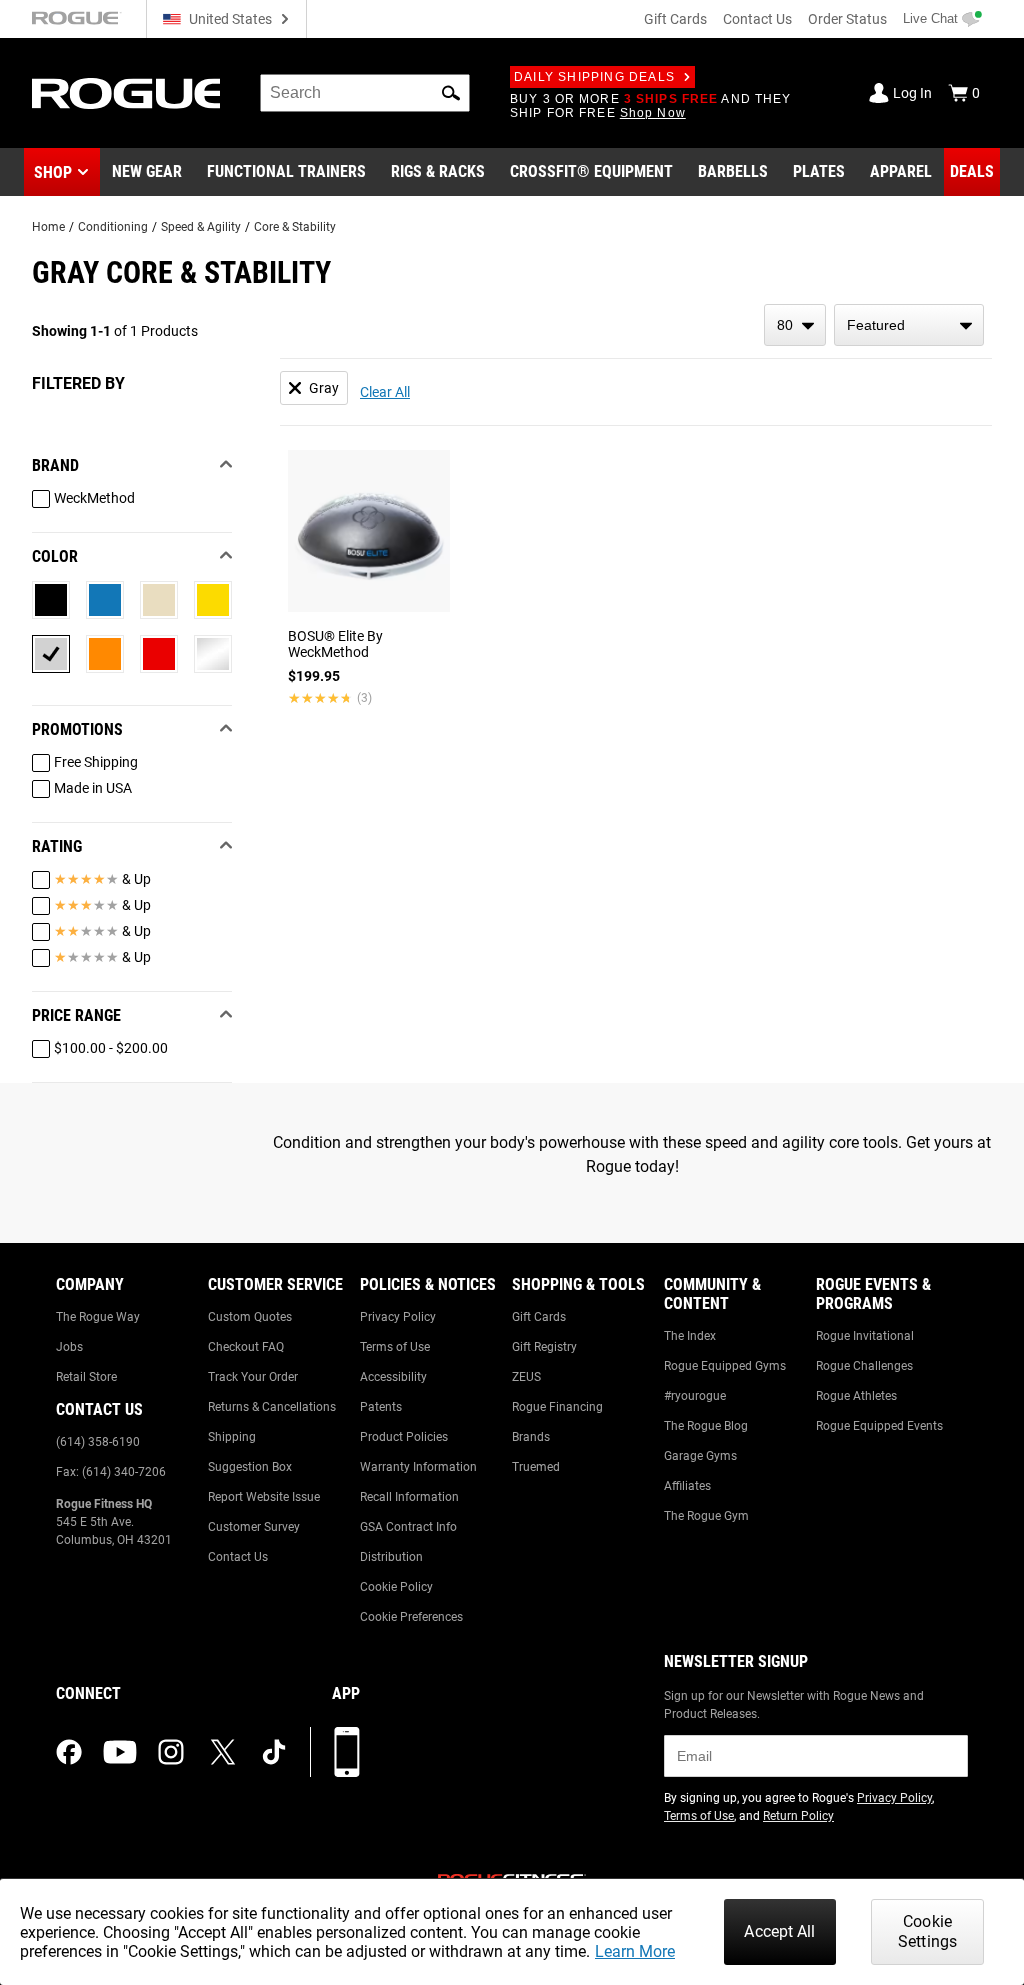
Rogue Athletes (856, 1396)
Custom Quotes (250, 1317)
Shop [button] (53, 172)
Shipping (232, 1437)
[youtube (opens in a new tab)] (120, 1752)
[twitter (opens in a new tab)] (223, 1752)
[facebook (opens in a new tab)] (69, 1752)
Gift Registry (544, 1347)
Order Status (847, 19)
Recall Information (409, 1497)
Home (48, 227)
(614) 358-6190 (98, 1442)
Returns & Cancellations (272, 1407)
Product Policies (404, 1437)
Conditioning (113, 227)
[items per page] (795, 325)
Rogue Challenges (864, 1366)
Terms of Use (395, 1347)
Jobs (69, 1347)
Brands (531, 1437)
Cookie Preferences (411, 1617)
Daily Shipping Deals (594, 77)
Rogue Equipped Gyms (725, 1366)
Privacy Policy (398, 1317)
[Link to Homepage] (126, 93)
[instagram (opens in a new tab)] (171, 1752)
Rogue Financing (557, 1407)
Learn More (635, 1951)
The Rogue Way (98, 1317)
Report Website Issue (264, 1497)
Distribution (391, 1557)
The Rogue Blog (706, 1426)
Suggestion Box (250, 1467)
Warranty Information (418, 1467)
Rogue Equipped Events (879, 1426)
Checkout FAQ (246, 1347)
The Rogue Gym (706, 1516)
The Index (690, 1336)
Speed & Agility (201, 227)
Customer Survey (254, 1527)
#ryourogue (695, 1396)
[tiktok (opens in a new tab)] (274, 1752)
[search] (365, 93)
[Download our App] (347, 1752)
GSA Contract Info (408, 1527)
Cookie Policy (396, 1587)
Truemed (536, 1467)
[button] (451, 93)
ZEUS (526, 1377)
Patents (381, 1407)
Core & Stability (295, 227)
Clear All (385, 392)
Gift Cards (675, 19)
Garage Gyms (700, 1456)
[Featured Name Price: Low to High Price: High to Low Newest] (909, 325)
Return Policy (798, 1816)
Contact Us (757, 19)
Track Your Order (253, 1377)
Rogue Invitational (865, 1336)
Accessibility (393, 1377)
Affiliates (687, 1486)
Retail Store (86, 1377)
